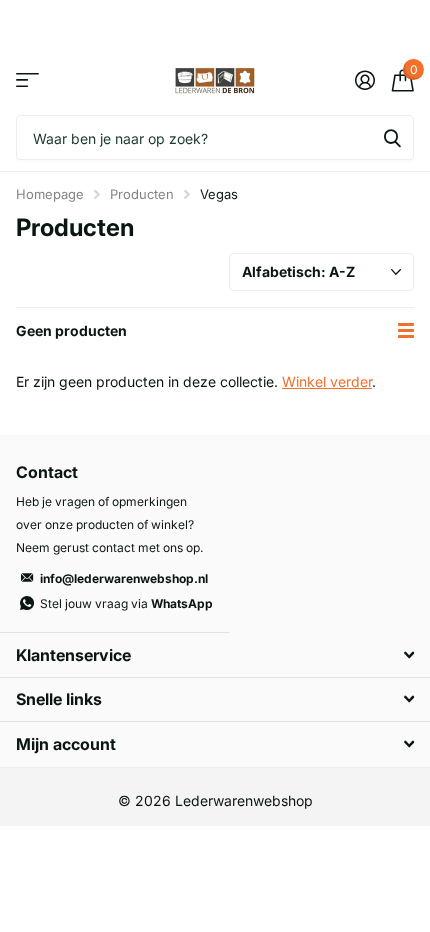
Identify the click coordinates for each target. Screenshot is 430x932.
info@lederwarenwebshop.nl (124, 578)
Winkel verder (327, 381)
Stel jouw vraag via (126, 603)
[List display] (406, 331)
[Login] (364, 80)
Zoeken (392, 137)
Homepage (50, 194)
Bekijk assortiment (27, 80)
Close (215, 654)
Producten (142, 194)
